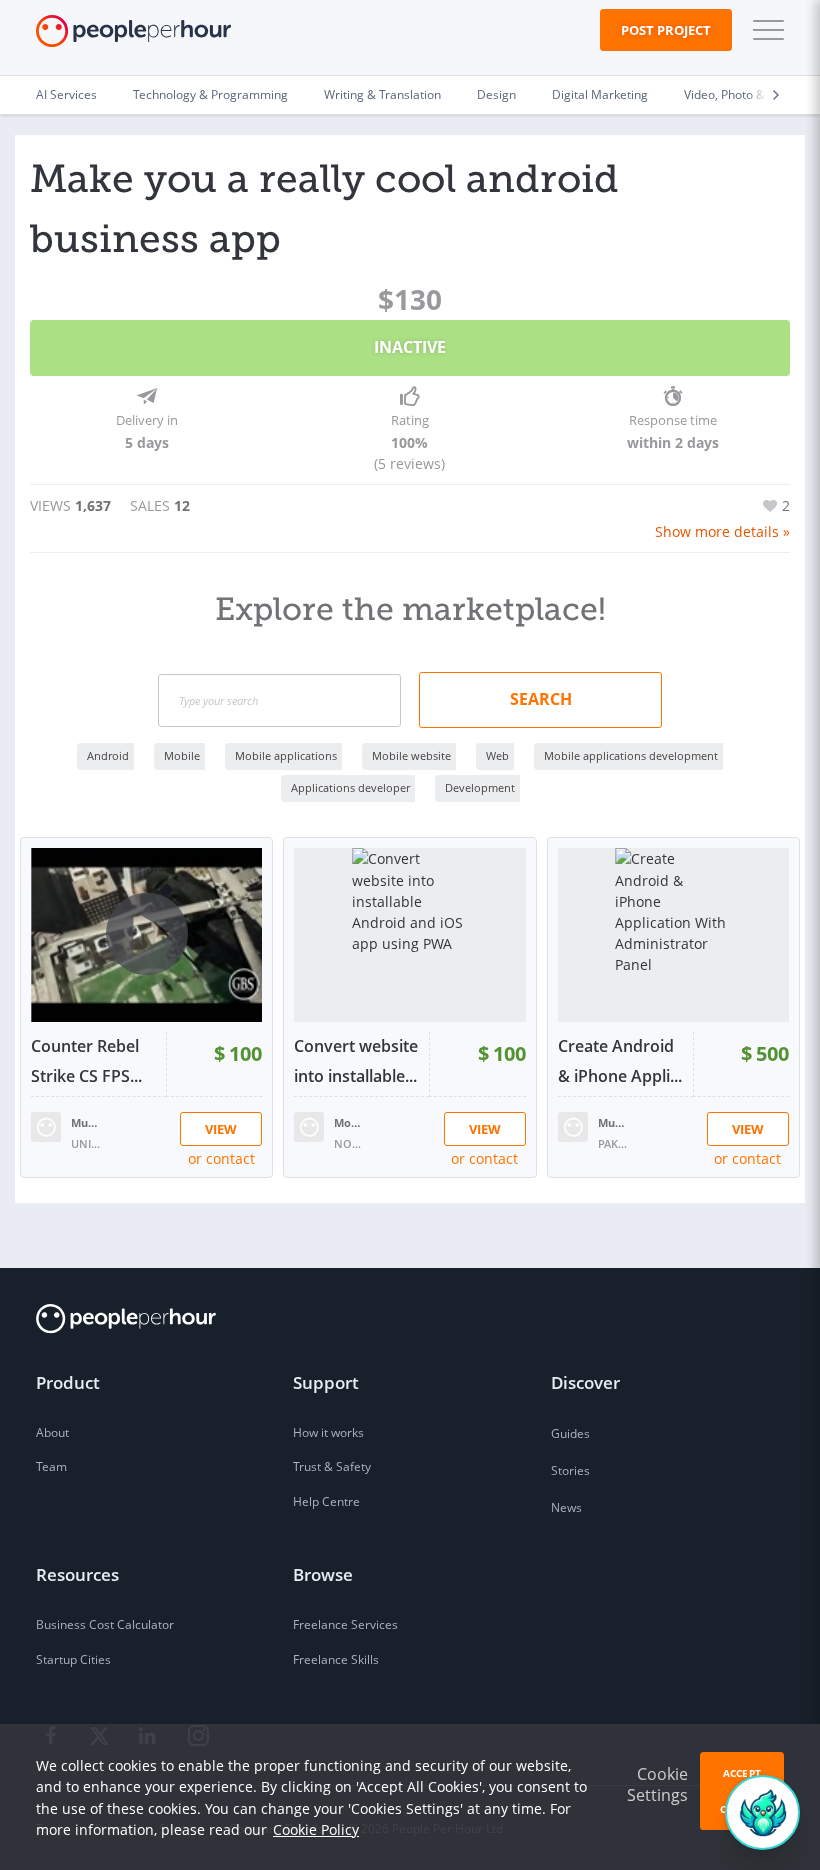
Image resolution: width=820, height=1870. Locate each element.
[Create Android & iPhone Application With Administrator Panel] (673, 934)
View (221, 1129)
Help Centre (326, 1501)
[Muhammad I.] (46, 1125)
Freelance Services (345, 1624)
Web (497, 755)
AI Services (66, 94)
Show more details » (722, 531)
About (52, 1432)
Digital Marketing (600, 94)
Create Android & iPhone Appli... (620, 1061)
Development (480, 787)
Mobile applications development (631, 755)
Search (541, 699)
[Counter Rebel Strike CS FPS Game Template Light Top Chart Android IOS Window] (146, 934)
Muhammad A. (613, 1122)
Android (108, 755)
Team (51, 1466)
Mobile (182, 755)
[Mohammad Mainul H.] (309, 1125)
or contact (221, 1158)
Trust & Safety (332, 1466)
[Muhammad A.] (573, 1125)
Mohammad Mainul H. (349, 1122)
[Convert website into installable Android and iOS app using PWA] (409, 934)
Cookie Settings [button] (657, 1784)
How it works (328, 1432)
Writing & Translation (382, 94)
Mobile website (411, 755)
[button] (764, 30)
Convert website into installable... (356, 1061)
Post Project (666, 30)
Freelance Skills (336, 1659)
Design (496, 94)
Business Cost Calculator (105, 1624)
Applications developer (350, 787)
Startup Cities (73, 1659)
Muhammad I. (86, 1122)
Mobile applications (286, 755)
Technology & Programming (210, 94)
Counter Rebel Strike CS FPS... (86, 1061)
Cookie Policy (316, 1829)
